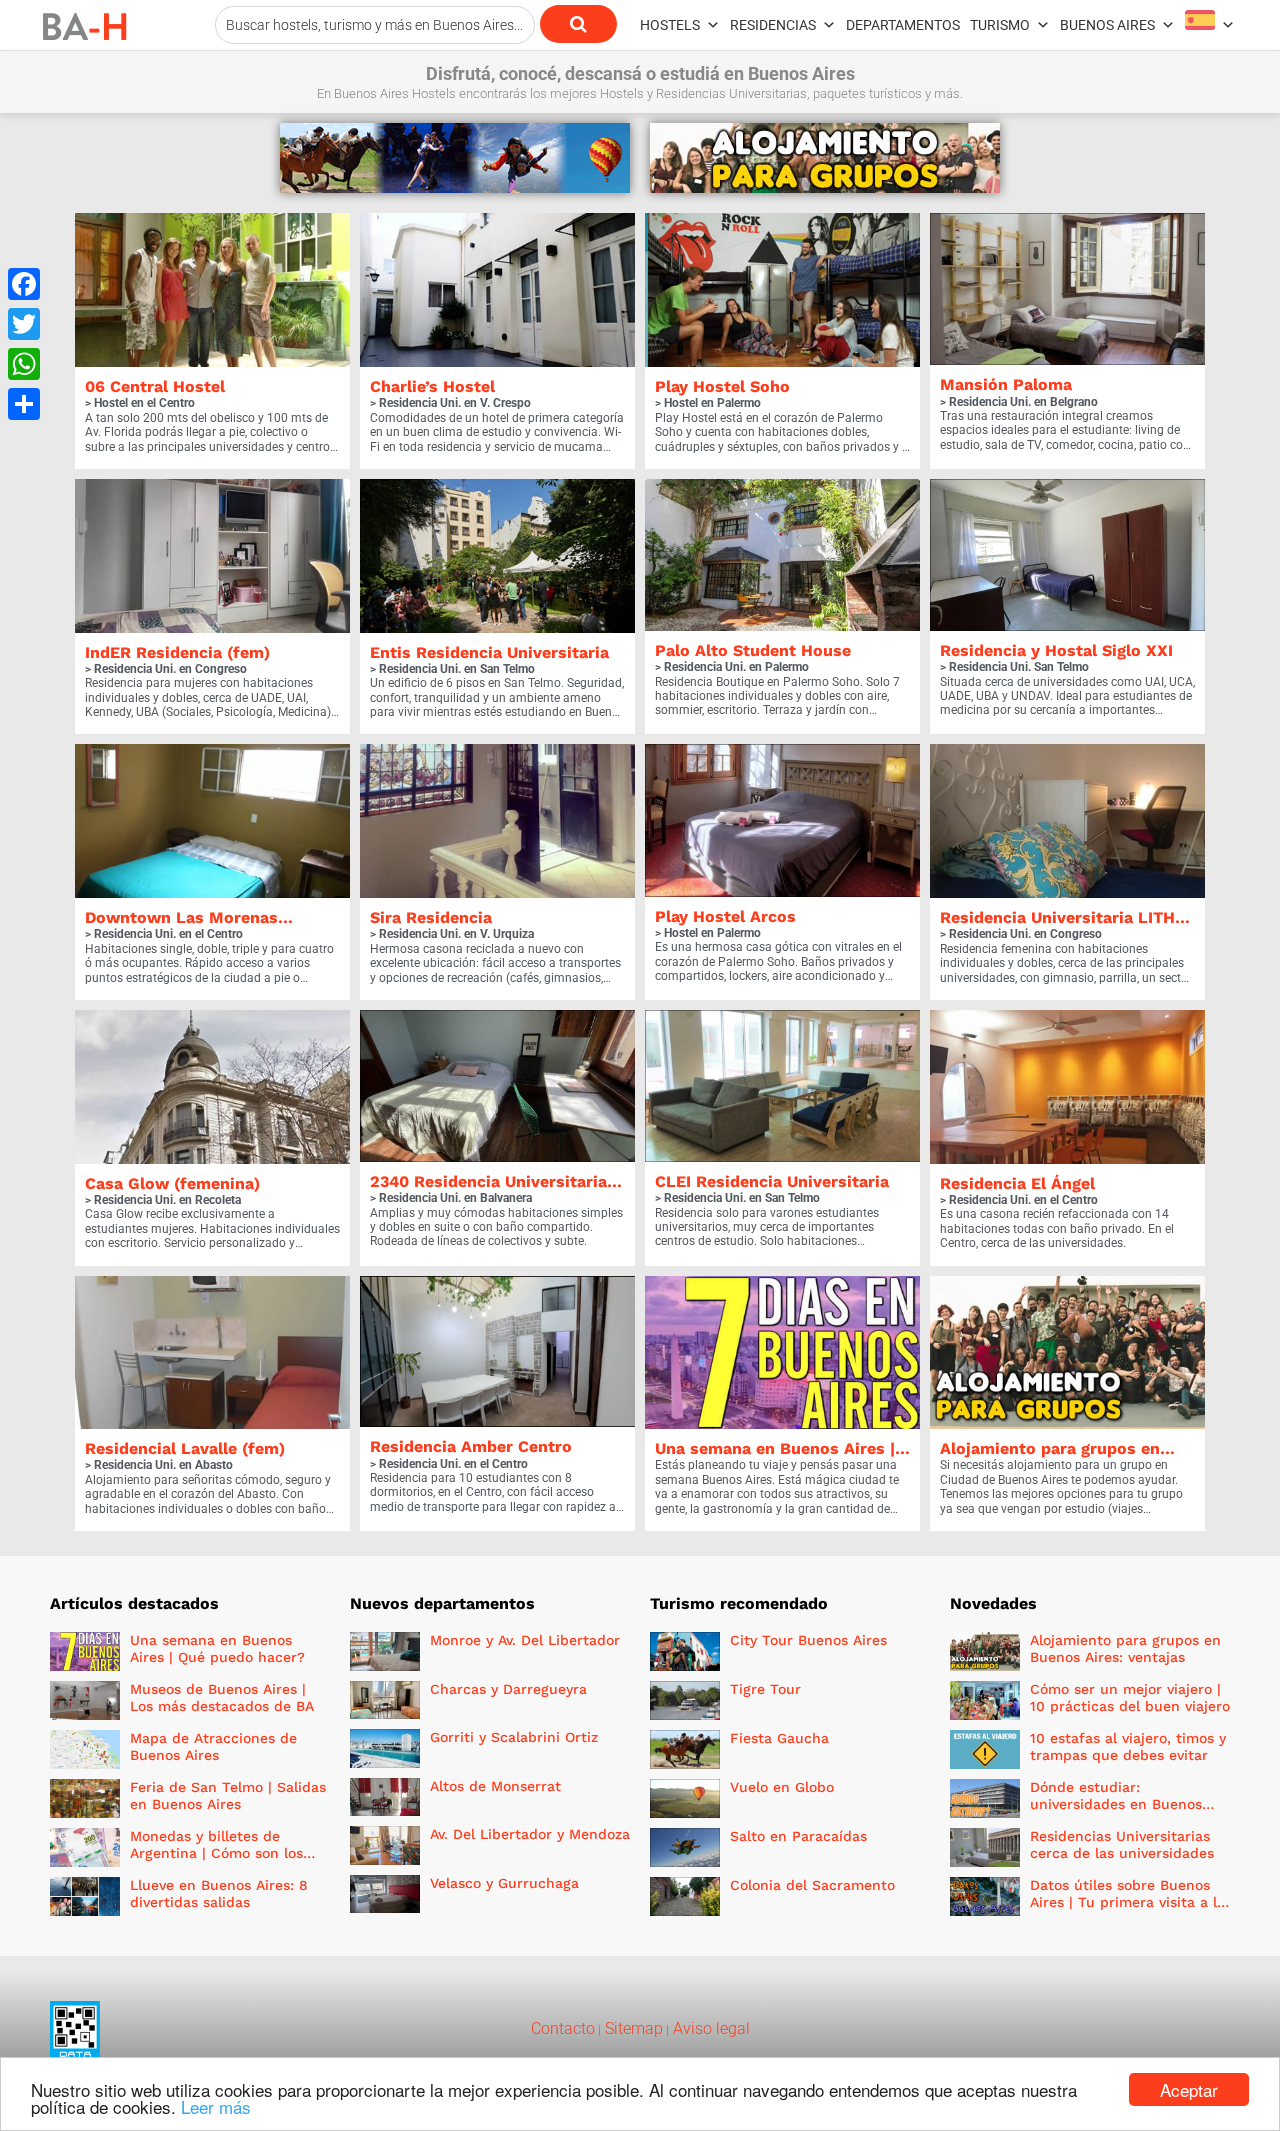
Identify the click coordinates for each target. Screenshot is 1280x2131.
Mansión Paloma (1006, 384)
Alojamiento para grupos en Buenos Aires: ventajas (1125, 1648)
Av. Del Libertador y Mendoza (530, 1834)
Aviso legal (709, 2028)
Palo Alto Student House (753, 650)
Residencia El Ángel (1017, 1183)
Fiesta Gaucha (779, 1738)
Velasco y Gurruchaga (504, 1883)
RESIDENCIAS (773, 25)
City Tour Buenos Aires (808, 1640)
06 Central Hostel (155, 386)
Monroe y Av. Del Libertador (525, 1640)
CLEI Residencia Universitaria (772, 1181)
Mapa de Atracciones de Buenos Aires (213, 1746)
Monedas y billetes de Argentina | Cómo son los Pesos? (216, 1853)
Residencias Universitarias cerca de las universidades (1122, 1844)
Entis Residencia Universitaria (489, 652)
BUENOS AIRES (1107, 25)
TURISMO (1000, 25)
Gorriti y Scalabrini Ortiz (514, 1737)
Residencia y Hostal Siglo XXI (1056, 650)
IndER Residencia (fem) (177, 652)
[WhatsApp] (24, 364)
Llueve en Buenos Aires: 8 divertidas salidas (219, 1893)
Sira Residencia (431, 917)
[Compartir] (24, 404)
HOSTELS (670, 25)
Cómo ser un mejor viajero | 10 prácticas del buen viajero (1130, 1697)
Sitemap (632, 2028)
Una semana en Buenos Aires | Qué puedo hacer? (217, 1648)
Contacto (563, 2028)
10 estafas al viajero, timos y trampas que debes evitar (1128, 1746)
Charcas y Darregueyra (508, 1689)
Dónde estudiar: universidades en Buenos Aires (1116, 1804)
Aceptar (1189, 2089)
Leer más (216, 2106)
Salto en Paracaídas (798, 1836)
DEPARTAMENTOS (903, 25)
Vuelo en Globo (782, 1787)
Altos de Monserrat (495, 1786)
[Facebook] (24, 284)
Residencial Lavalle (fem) (185, 1448)
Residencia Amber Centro (471, 1446)
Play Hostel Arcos (725, 916)
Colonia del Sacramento (812, 1885)
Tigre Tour (765, 1689)
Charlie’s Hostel (432, 386)
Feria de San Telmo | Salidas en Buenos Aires (228, 1795)
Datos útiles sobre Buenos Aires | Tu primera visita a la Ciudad (1127, 1902)
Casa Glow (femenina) (172, 1183)
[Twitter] (24, 324)
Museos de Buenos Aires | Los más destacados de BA (222, 1697)
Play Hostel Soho (722, 386)
